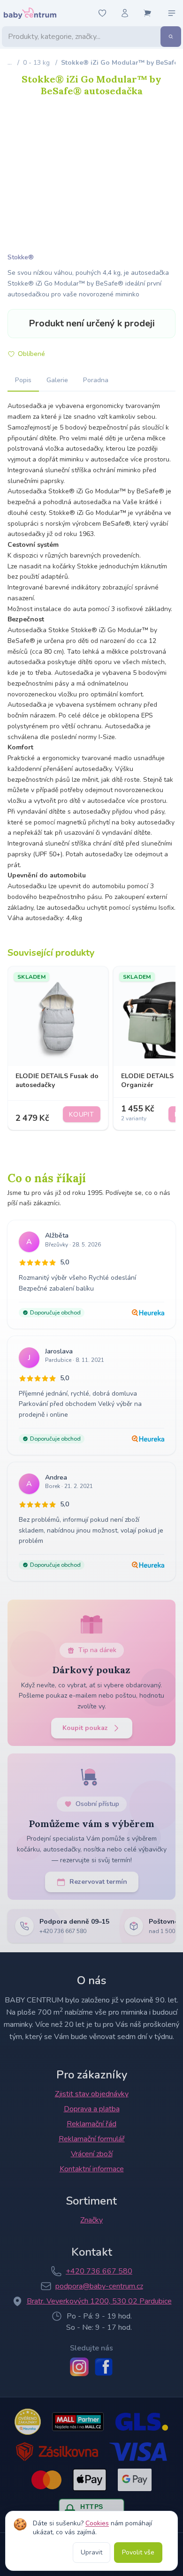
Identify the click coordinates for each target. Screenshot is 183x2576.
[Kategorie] (172, 13)
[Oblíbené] (102, 13)
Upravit (91, 2552)
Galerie (57, 380)
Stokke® (21, 257)
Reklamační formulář (92, 2139)
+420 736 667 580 (99, 2271)
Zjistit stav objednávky (92, 2094)
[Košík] (147, 13)
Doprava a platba (92, 2109)
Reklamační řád (91, 2124)
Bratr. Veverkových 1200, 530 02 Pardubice (99, 2301)
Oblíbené (31, 354)
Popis (23, 380)
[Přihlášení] (125, 13)
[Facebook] (104, 2367)
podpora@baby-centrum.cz (99, 2286)
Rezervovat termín (98, 1882)
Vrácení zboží (92, 2154)
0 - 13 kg (36, 63)
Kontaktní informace (92, 2169)
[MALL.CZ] (78, 2422)
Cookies (97, 2523)
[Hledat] (171, 37)
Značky (91, 2220)
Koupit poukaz (85, 1728)
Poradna (96, 380)
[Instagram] (79, 2367)
